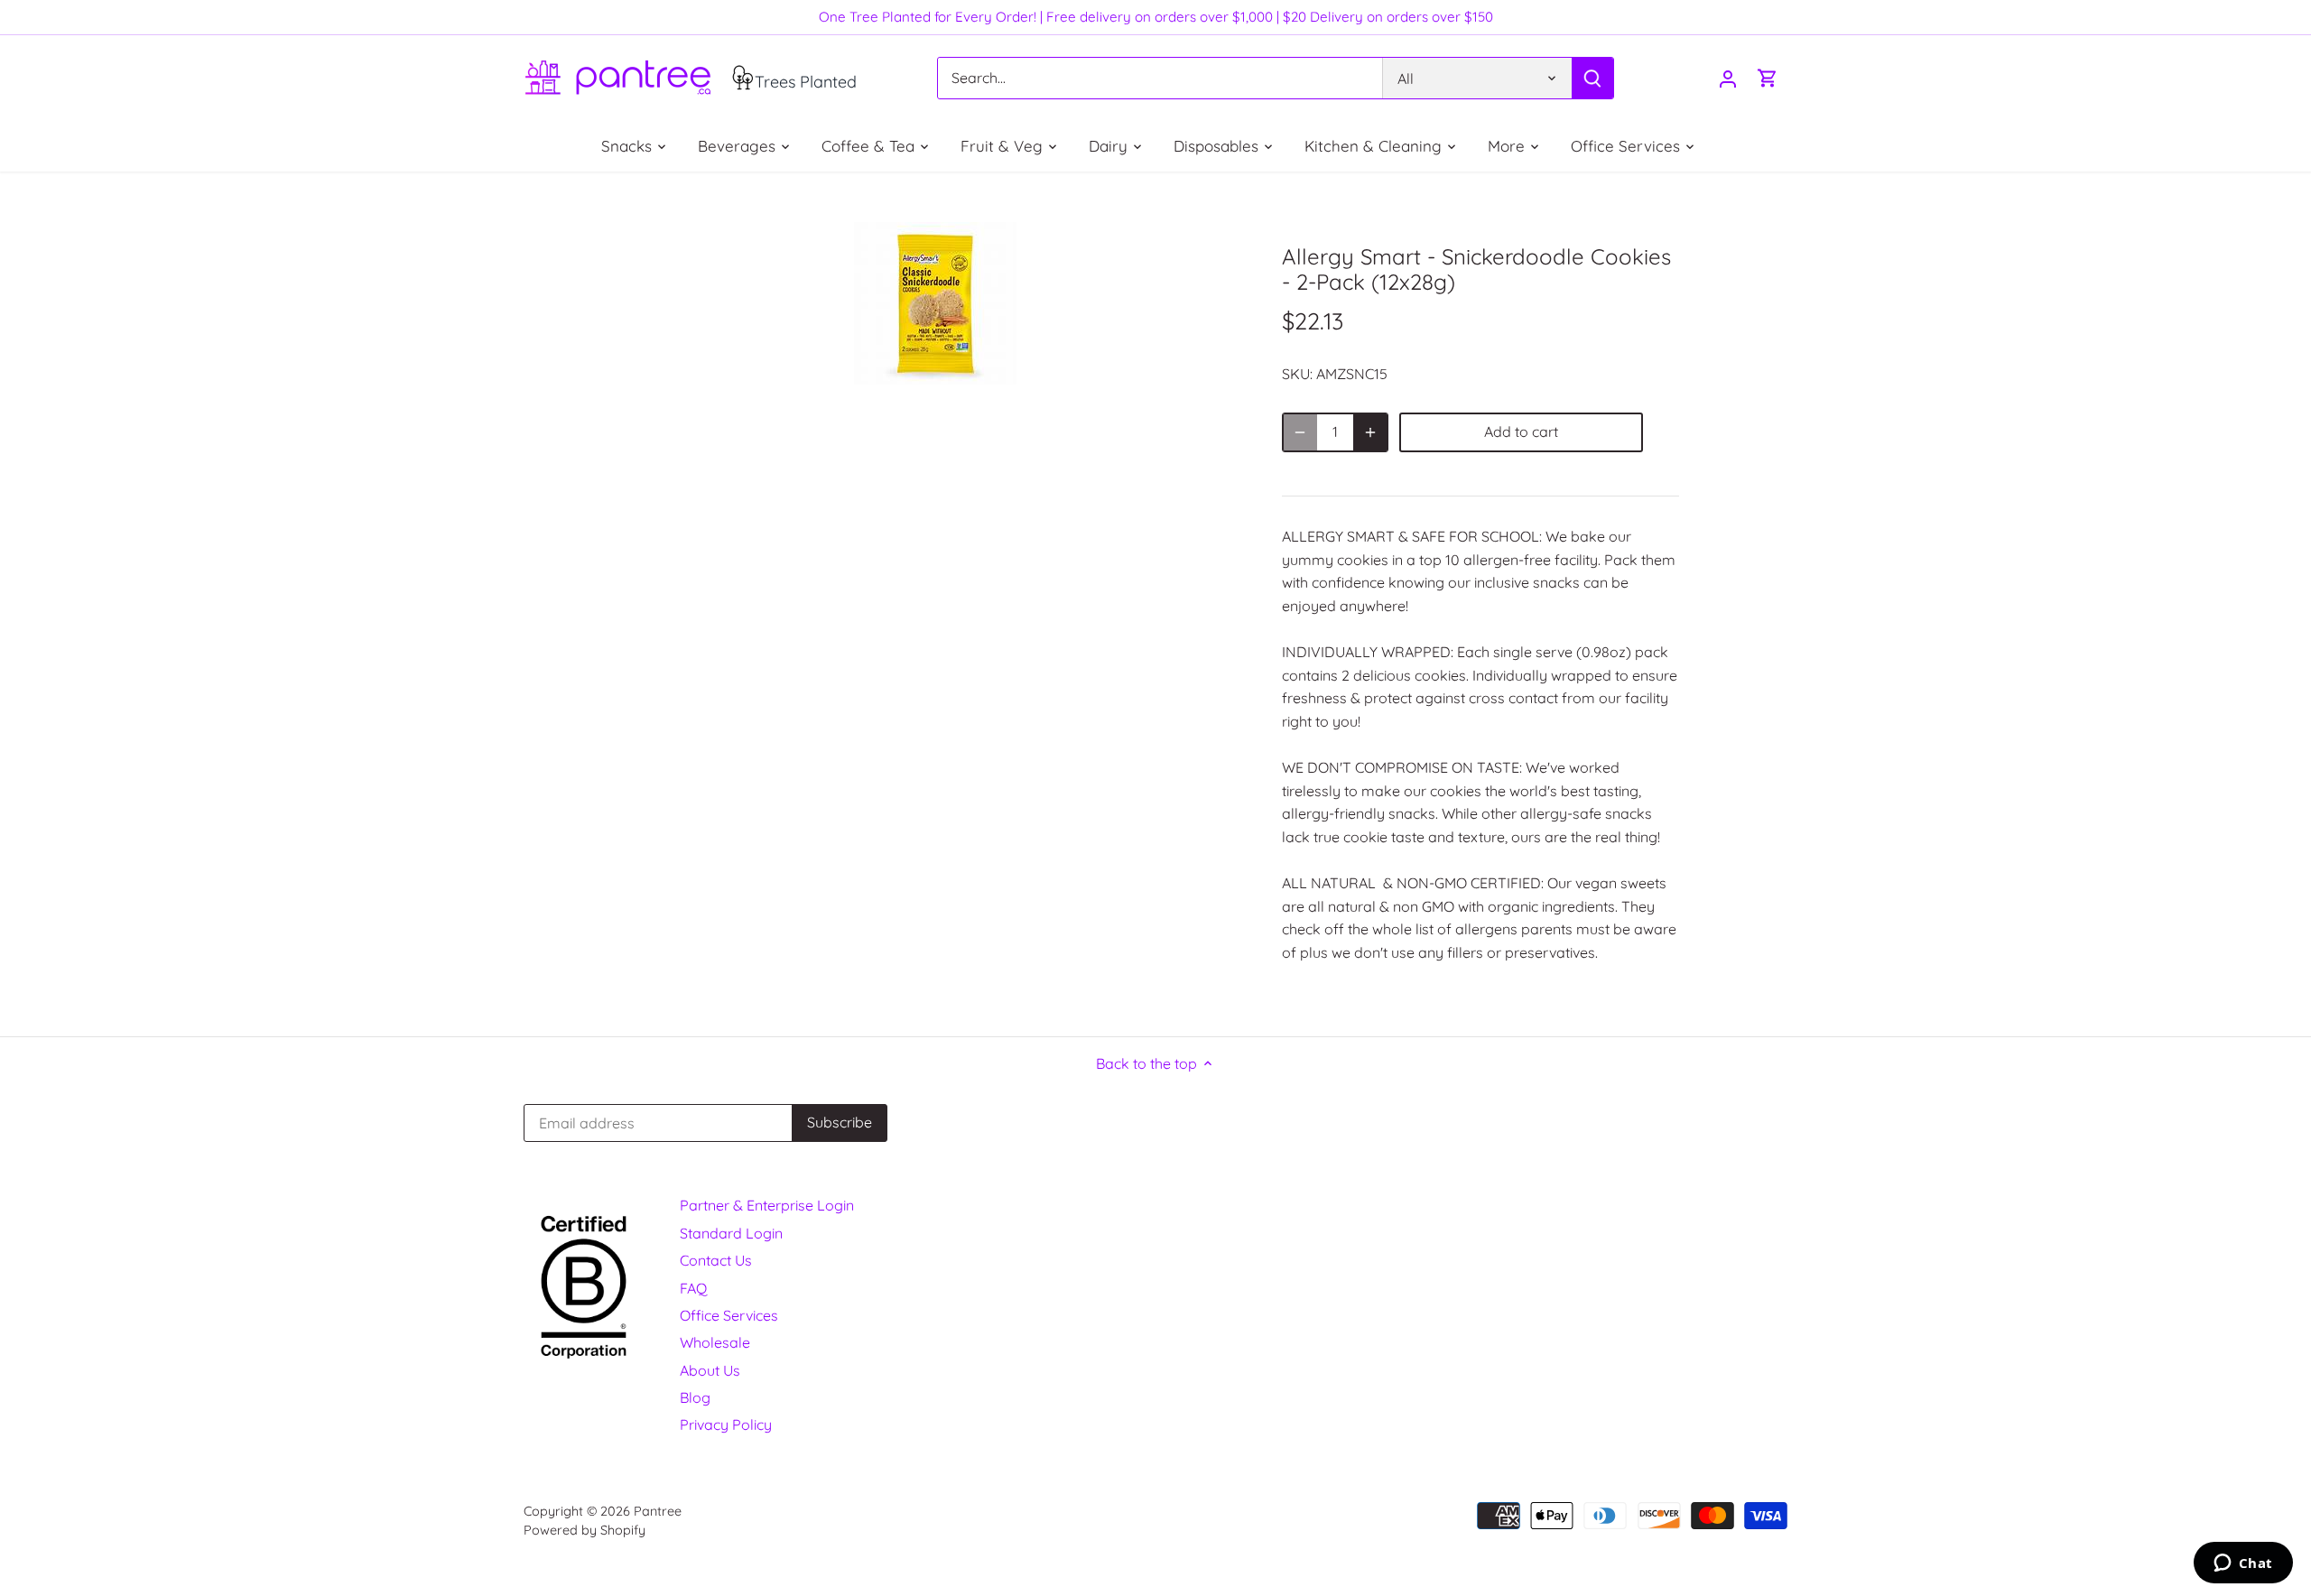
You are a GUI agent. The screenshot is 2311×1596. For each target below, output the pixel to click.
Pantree (658, 1511)
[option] (935, 303)
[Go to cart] (1768, 78)
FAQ (693, 1288)
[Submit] (1592, 78)
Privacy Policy (726, 1424)
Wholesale (715, 1342)
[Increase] (1370, 432)
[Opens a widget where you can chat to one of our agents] (2243, 1564)
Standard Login (731, 1233)
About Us (710, 1370)
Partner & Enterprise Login (767, 1205)
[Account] (1728, 78)
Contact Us (716, 1260)
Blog (695, 1397)
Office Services (729, 1315)
